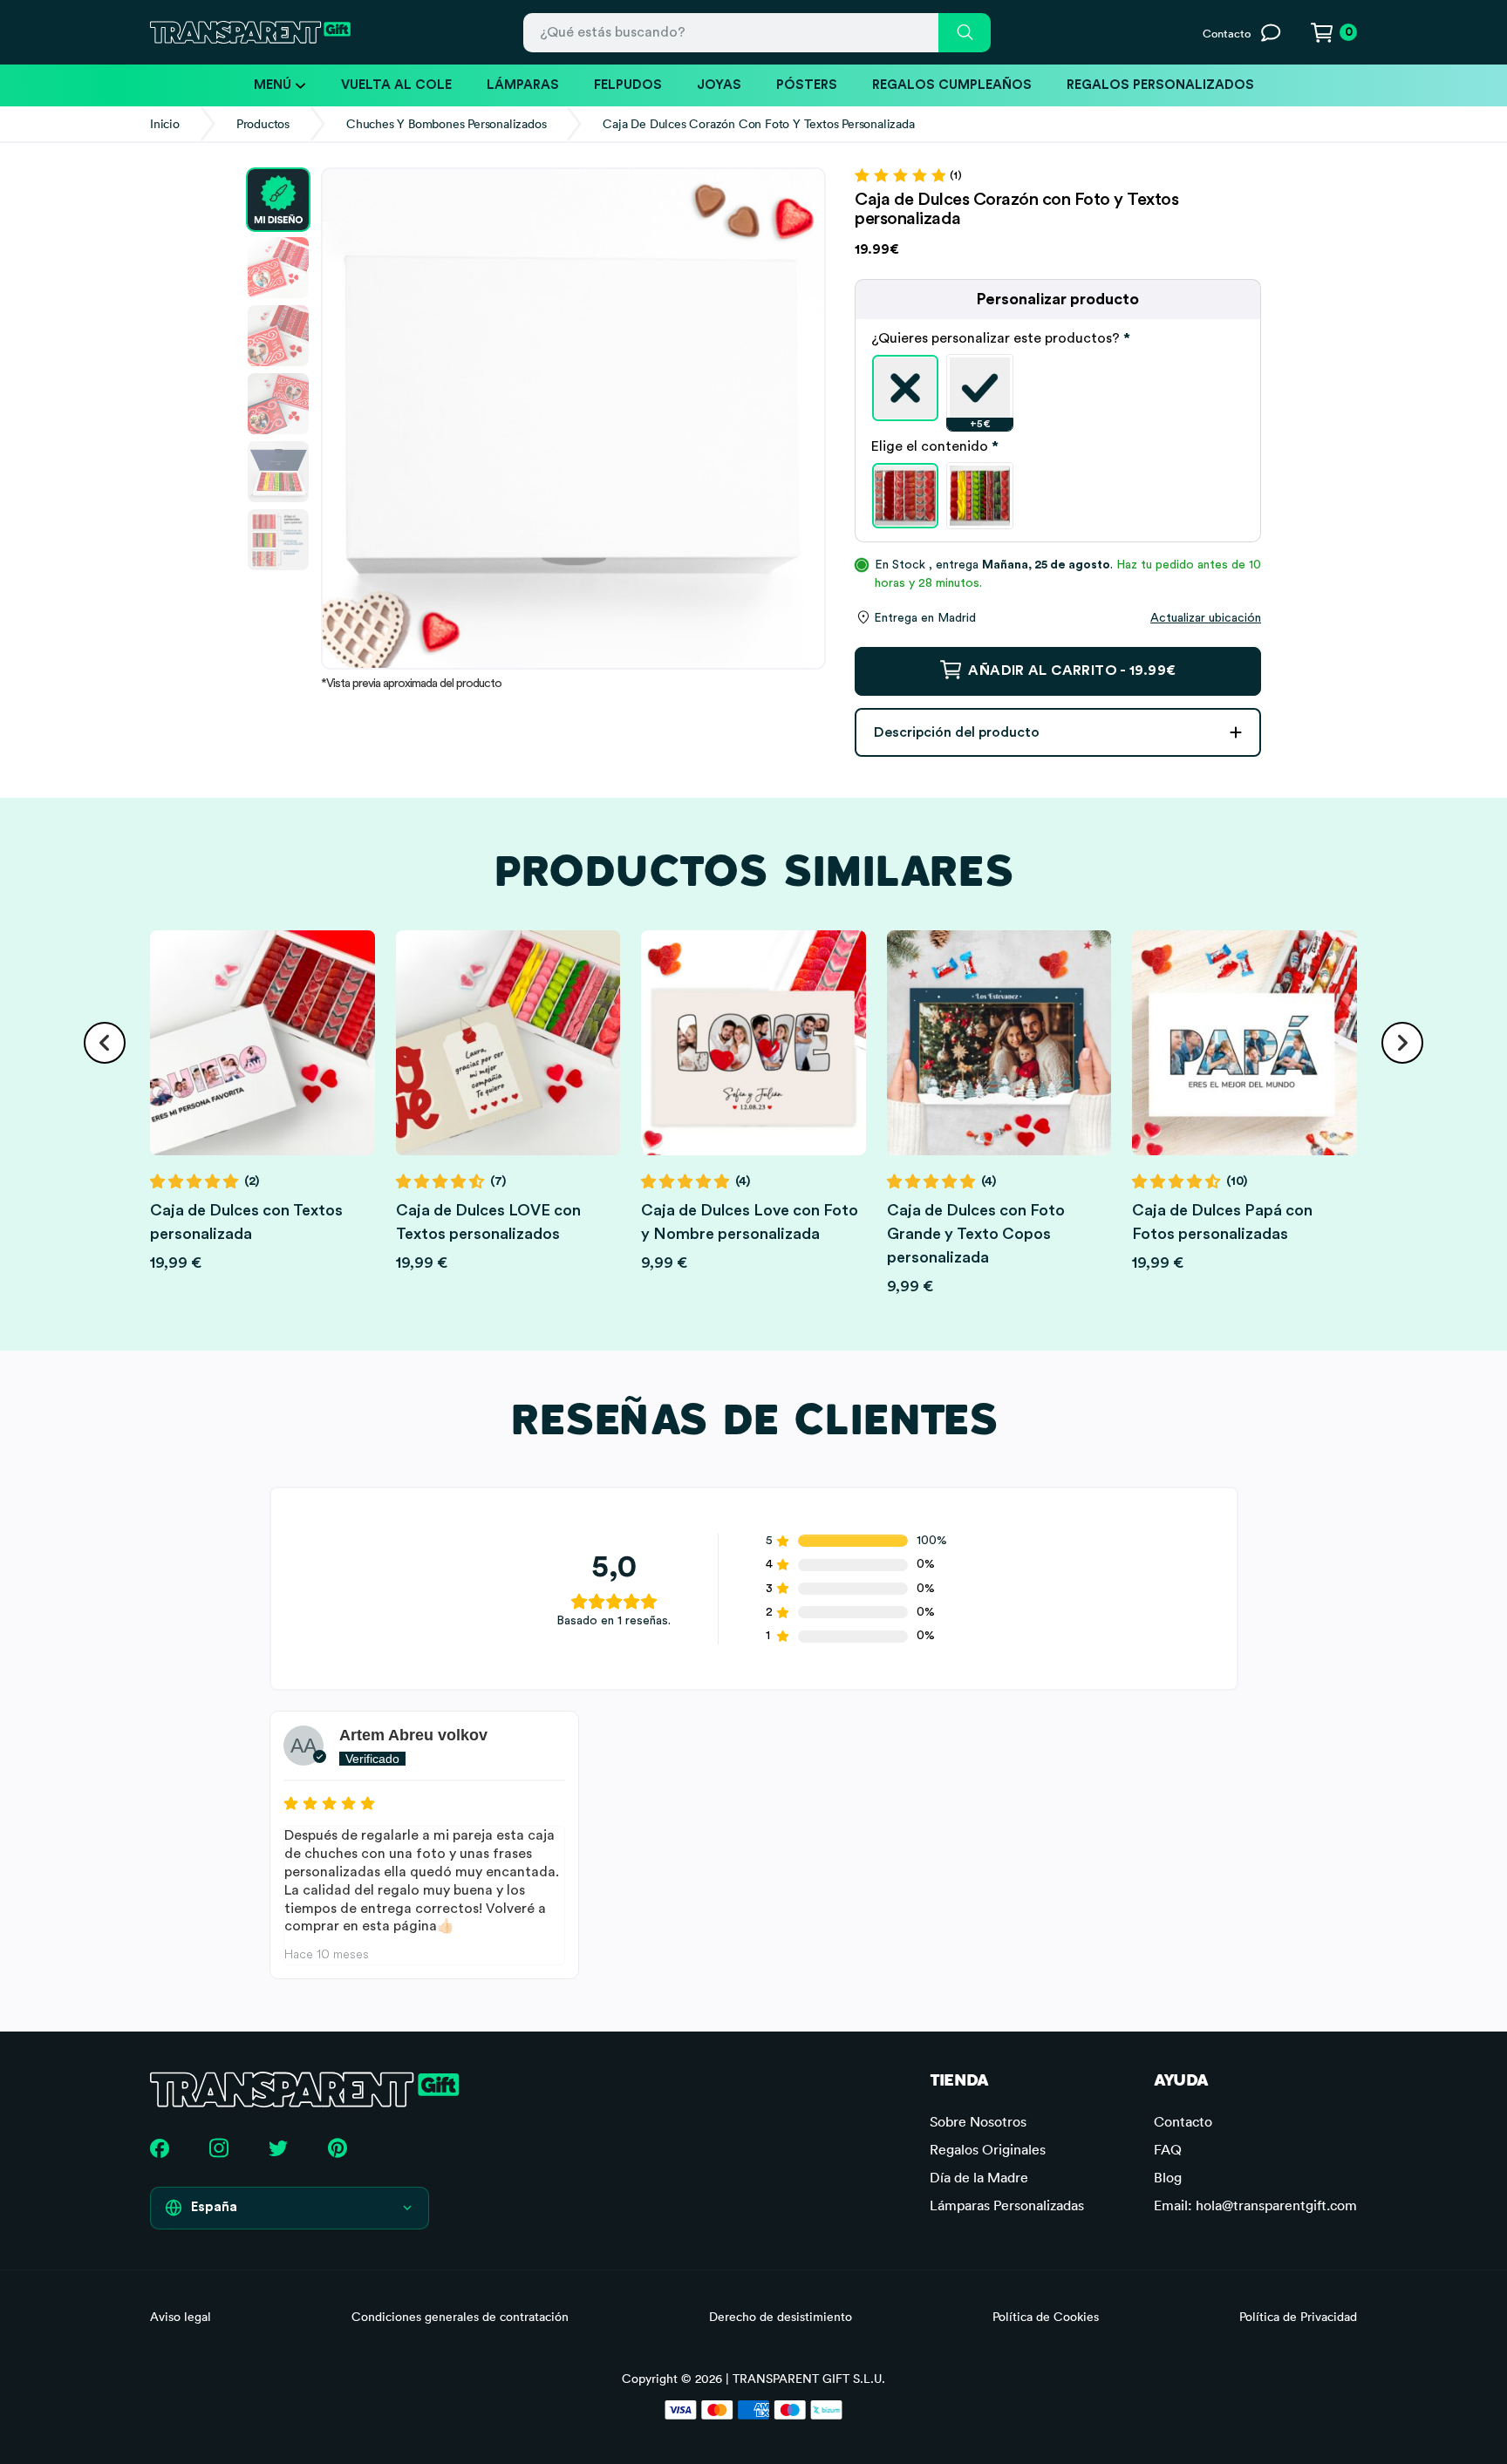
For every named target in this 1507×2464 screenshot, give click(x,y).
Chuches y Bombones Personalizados (446, 124)
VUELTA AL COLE (396, 85)
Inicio (165, 124)
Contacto (1183, 2121)
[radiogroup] (1058, 388)
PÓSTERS (807, 85)
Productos (263, 124)
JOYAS (719, 85)
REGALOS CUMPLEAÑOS (952, 85)
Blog (1168, 2177)
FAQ (1168, 2149)
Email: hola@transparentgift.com (1255, 2205)
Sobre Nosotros (978, 2121)
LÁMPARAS (523, 85)
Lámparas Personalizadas (1007, 2205)
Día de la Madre (979, 2177)
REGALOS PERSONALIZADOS (1160, 85)
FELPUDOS (628, 85)
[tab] (1058, 338)
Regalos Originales (988, 2149)
